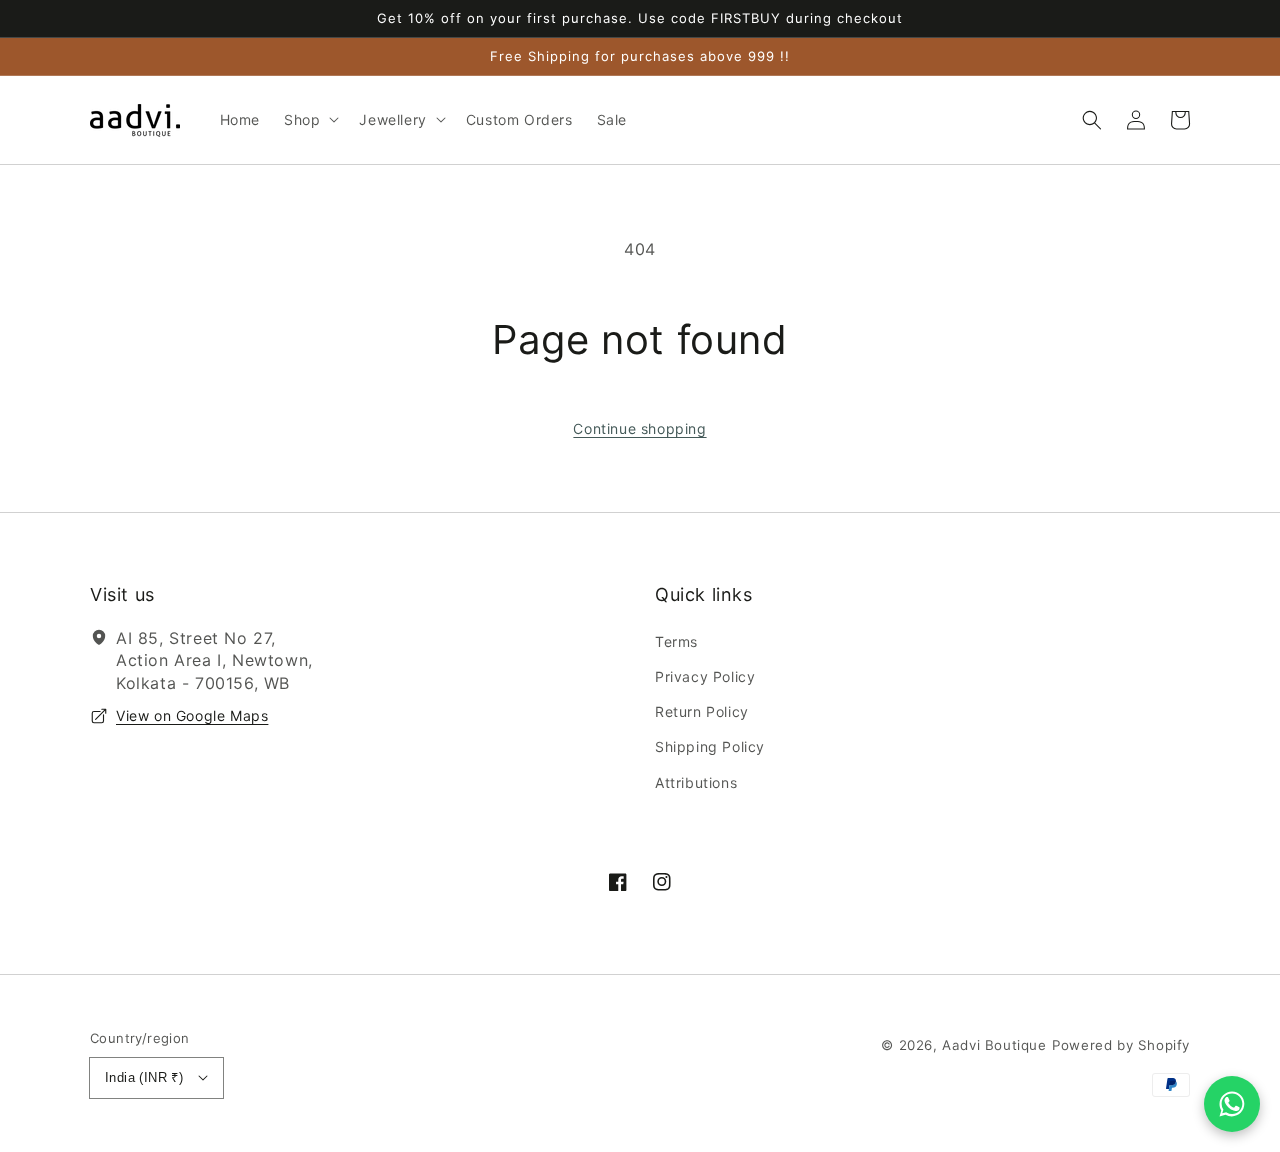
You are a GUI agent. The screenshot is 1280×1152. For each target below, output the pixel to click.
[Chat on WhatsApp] (1232, 1104)
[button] (1092, 120)
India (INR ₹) (144, 1077)
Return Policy (702, 711)
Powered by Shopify (1121, 1045)
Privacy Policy (705, 676)
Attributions (696, 782)
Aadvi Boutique (994, 1045)
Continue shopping (639, 428)
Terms (676, 641)
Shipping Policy (710, 746)
